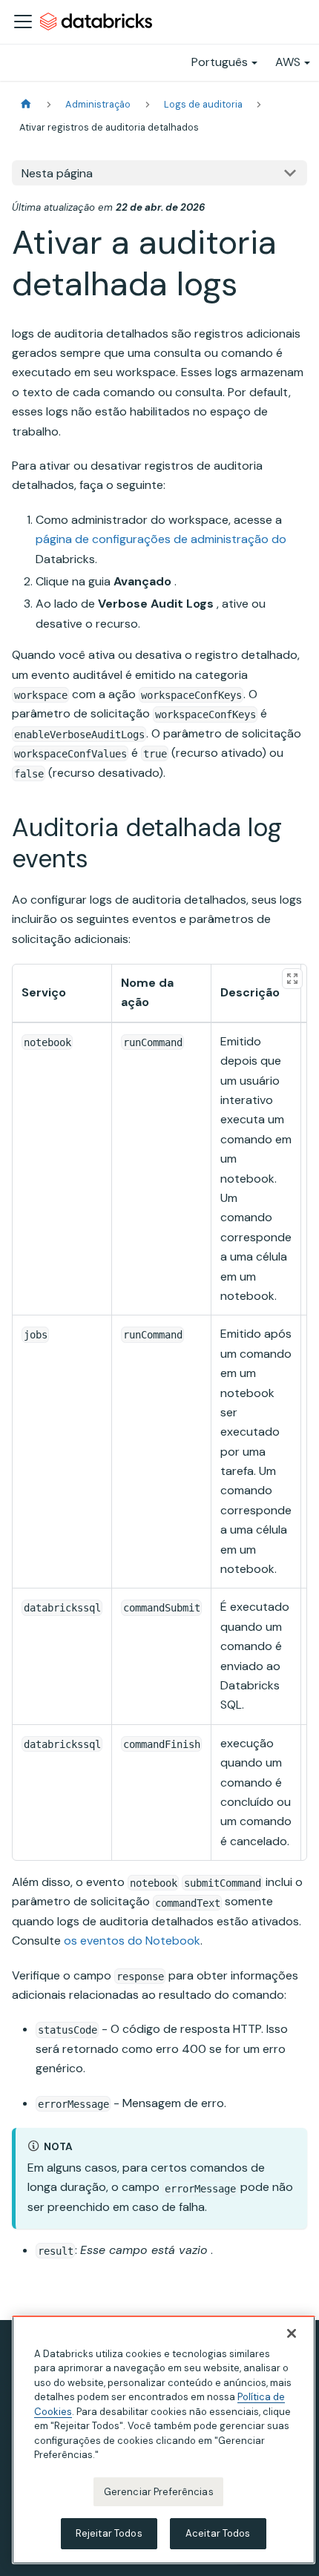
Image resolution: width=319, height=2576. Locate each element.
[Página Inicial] (26, 104)
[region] (164, 2440)
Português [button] (220, 62)
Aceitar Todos (218, 2533)
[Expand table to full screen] (292, 979)
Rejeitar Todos (109, 2533)
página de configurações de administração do (161, 539)
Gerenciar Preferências (159, 2492)
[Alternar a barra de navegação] (23, 22)
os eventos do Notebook (132, 1941)
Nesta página (57, 173)
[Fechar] (292, 2333)
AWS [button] (288, 62)
